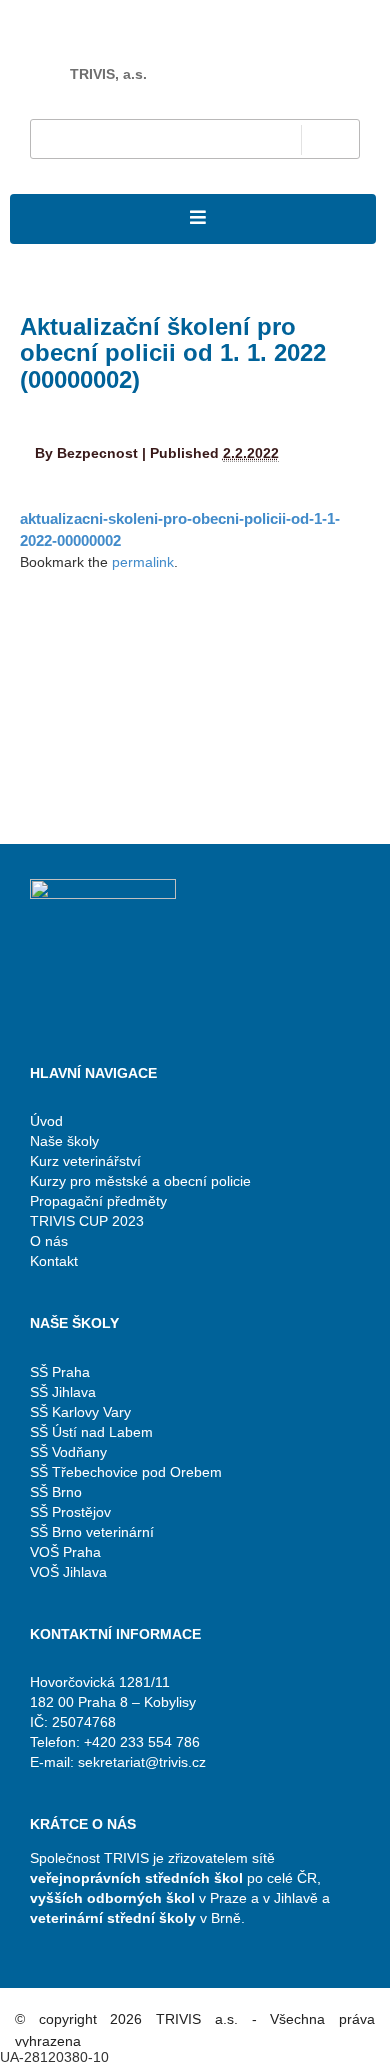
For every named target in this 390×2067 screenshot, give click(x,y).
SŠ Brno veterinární (92, 1532)
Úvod (46, 1121)
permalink (143, 562)
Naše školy (64, 1141)
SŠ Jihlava (63, 1392)
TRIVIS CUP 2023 (87, 1221)
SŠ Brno (56, 1492)
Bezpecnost (97, 453)
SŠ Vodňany (68, 1452)
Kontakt (54, 1261)
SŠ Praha (60, 1372)
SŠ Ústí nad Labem (91, 1432)
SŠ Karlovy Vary (80, 1412)
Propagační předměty (98, 1201)
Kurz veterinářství (85, 1161)
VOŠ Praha (65, 1552)
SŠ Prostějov (70, 1512)
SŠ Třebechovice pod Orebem (126, 1472)
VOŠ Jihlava (68, 1572)
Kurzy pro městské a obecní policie (140, 1181)
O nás (49, 1241)
